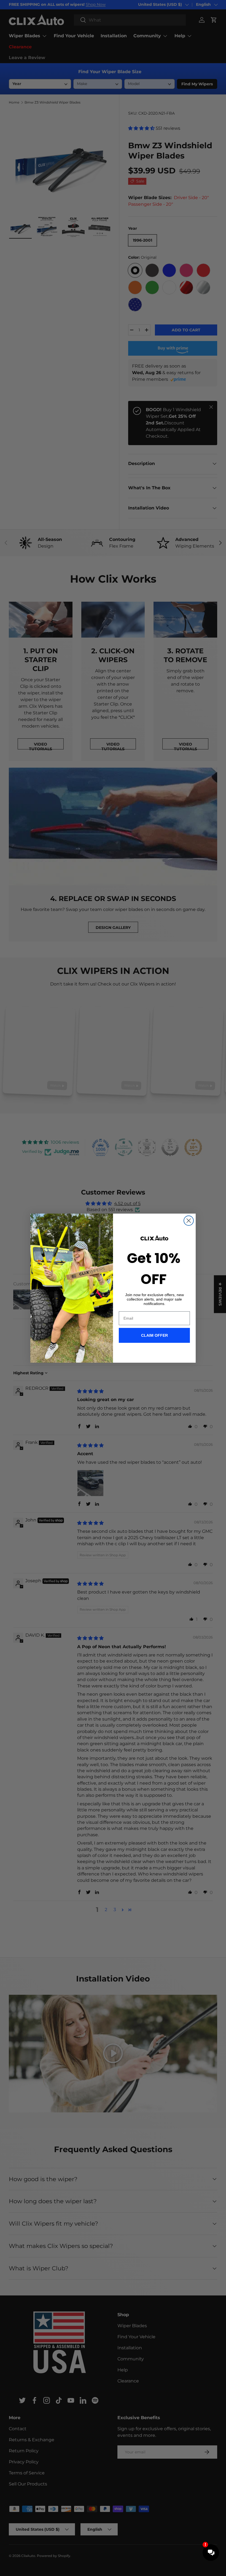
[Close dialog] (189, 1221)
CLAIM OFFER (154, 1335)
